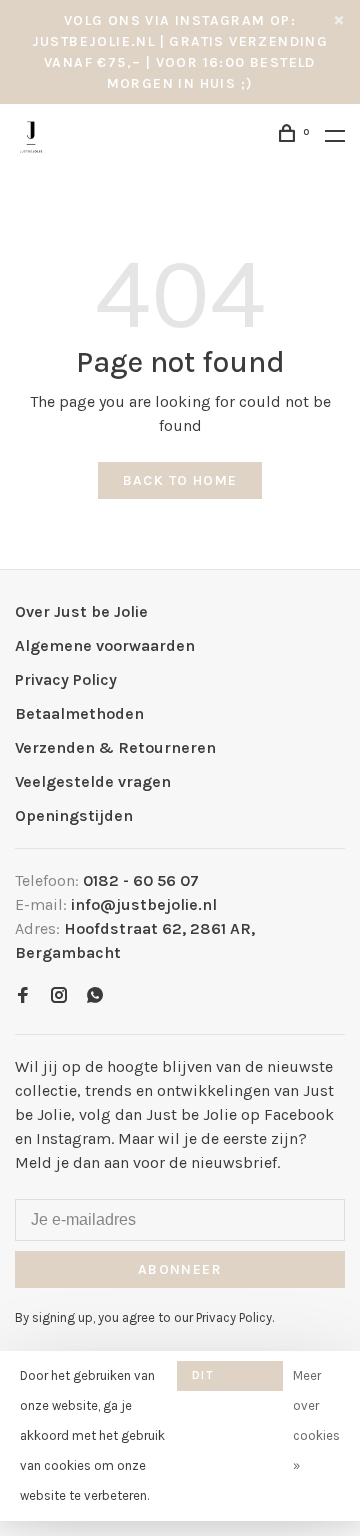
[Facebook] (23, 996)
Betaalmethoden (79, 713)
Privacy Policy (66, 679)
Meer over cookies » (316, 1420)
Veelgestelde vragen (93, 781)
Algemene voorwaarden (105, 645)
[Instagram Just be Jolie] (59, 996)
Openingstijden (74, 815)
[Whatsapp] (95, 996)
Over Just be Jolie (81, 611)
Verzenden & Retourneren (115, 747)
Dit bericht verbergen (230, 1379)
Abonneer (180, 1269)
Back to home (180, 480)
